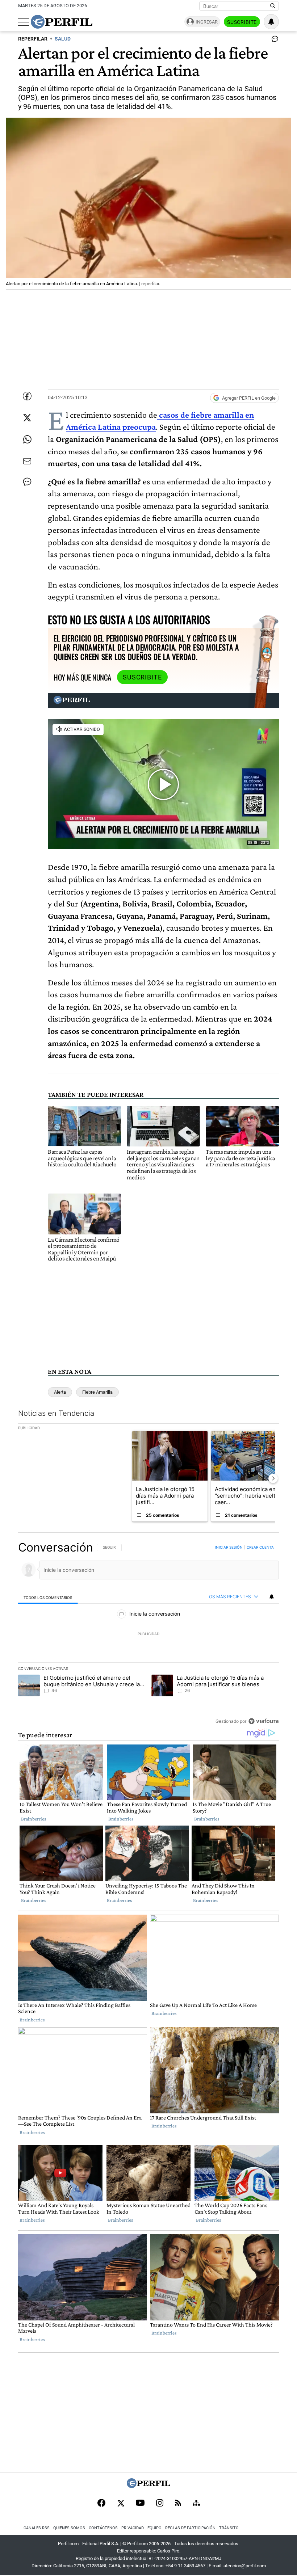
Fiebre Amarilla (97, 1392)
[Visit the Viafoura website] (263, 1721)
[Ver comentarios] (273, 41)
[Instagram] (160, 2504)
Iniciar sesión (229, 1547)
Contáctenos (103, 2528)
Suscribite (242, 22)
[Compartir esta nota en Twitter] (27, 418)
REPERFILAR (33, 39)
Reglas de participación (190, 2528)
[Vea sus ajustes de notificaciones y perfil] (271, 22)
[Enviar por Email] (27, 461)
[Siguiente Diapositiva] (273, 1478)
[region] (148, 1634)
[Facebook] (101, 2504)
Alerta (60, 1392)
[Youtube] (140, 2503)
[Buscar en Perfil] (273, 6)
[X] (121, 2504)
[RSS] (178, 2503)
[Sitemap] (196, 2504)
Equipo (154, 2528)
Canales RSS (37, 2528)
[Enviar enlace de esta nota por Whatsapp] (27, 439)
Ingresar (207, 22)
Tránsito (229, 2528)
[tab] (48, 1597)
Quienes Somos (69, 2528)
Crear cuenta (260, 1547)
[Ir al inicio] (62, 22)
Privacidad (133, 2528)
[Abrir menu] (24, 22)
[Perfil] (148, 2486)
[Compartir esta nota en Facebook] (27, 396)
